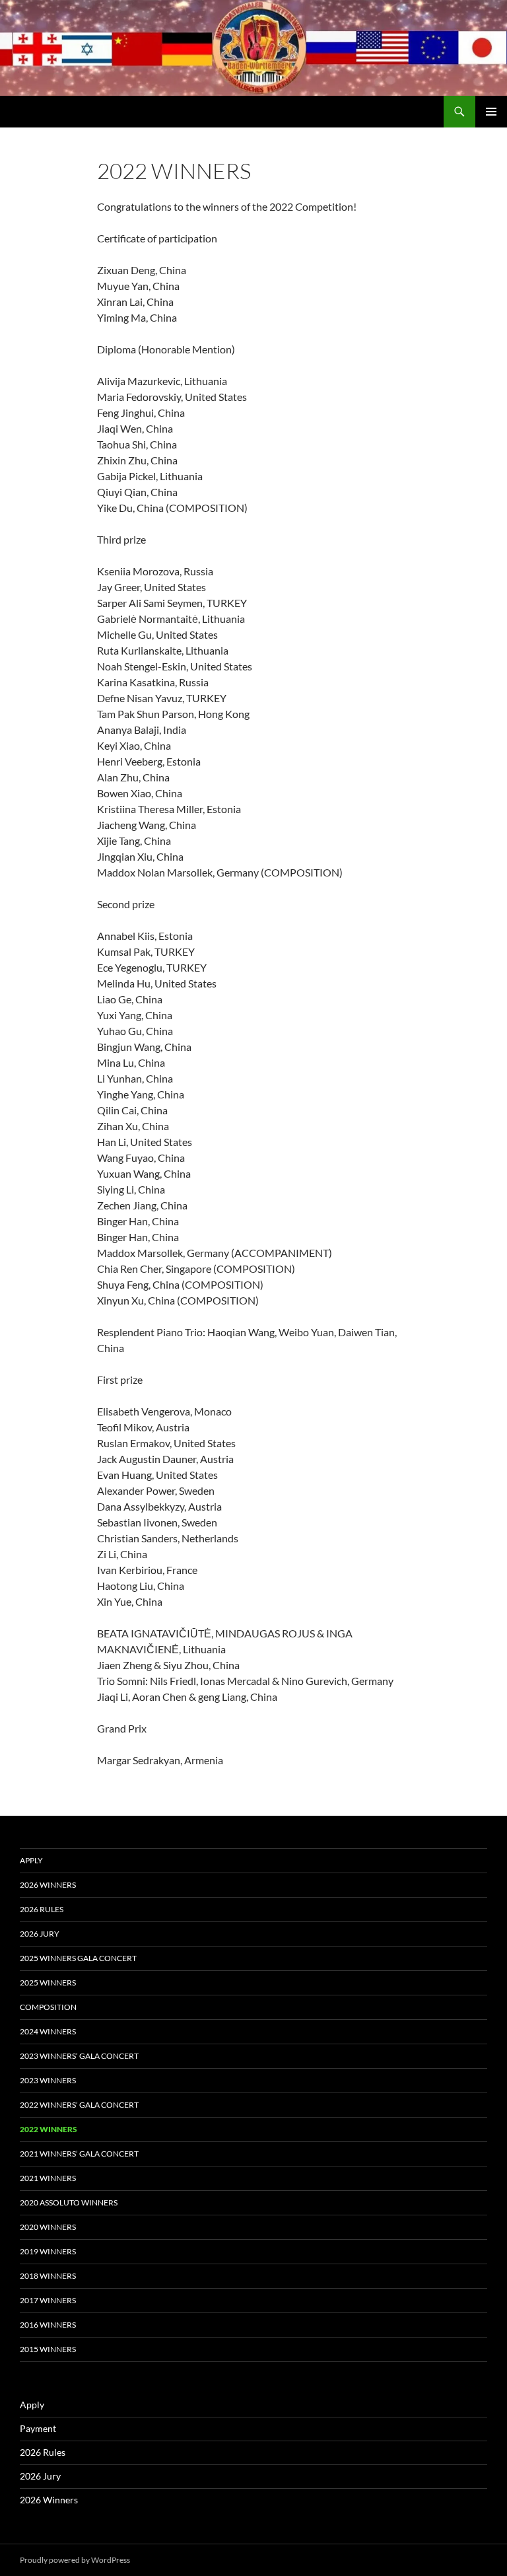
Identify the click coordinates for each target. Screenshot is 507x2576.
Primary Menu (491, 112)
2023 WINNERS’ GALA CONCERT (79, 2056)
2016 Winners (48, 2325)
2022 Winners (49, 2129)
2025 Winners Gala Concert (78, 1958)
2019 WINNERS (48, 2251)
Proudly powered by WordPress (75, 2560)
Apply (31, 1860)
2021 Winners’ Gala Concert (79, 2154)
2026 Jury (40, 1934)
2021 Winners (48, 2178)
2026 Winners (48, 1885)
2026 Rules (42, 1909)
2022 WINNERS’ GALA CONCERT (79, 2105)
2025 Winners (48, 1983)
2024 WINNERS (48, 2031)
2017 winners (48, 2300)
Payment (38, 2428)
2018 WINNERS (48, 2276)
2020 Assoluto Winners (69, 2202)
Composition (48, 2007)
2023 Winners (48, 2080)
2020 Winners (48, 2227)
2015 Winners (48, 2349)
